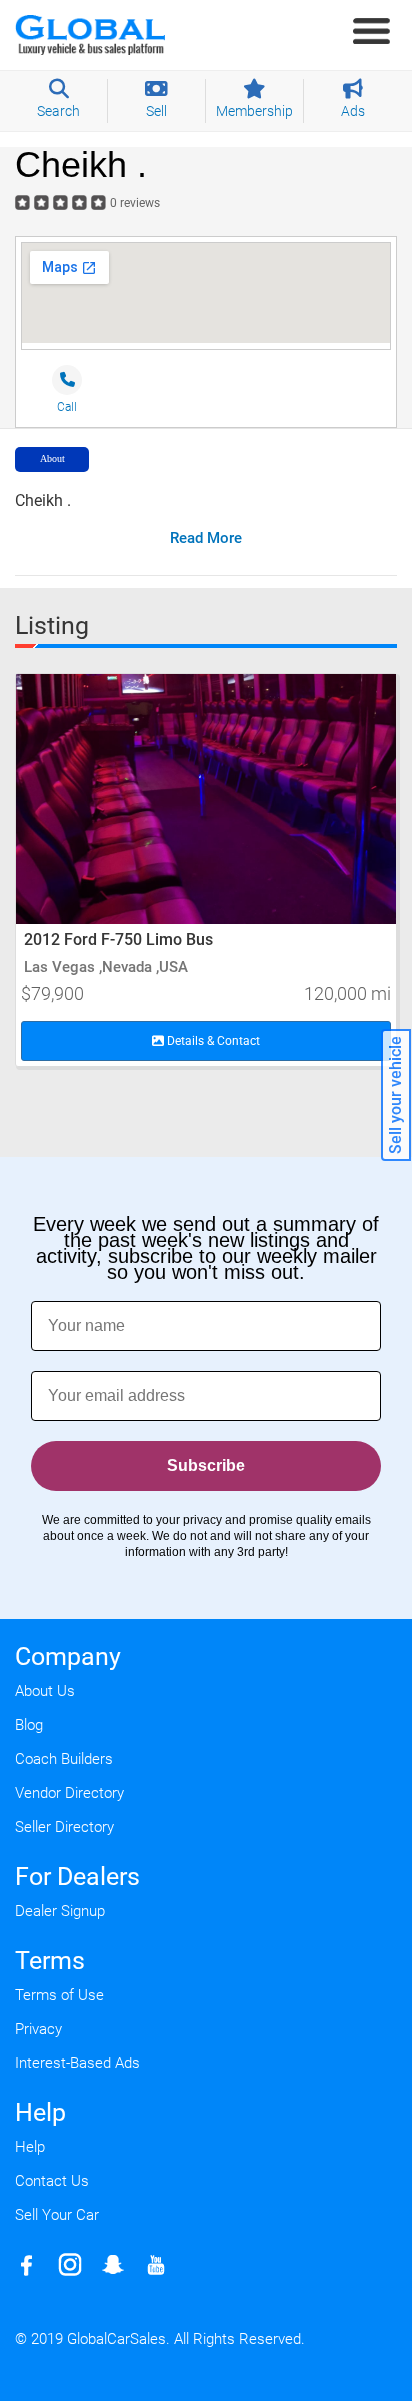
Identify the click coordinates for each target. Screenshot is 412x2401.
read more (206, 538)
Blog (29, 1725)
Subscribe (206, 1465)
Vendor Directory (69, 1793)
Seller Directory (64, 1827)
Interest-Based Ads (77, 2063)
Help (30, 2147)
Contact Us (52, 2181)
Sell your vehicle (395, 1095)
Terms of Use (59, 1995)
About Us (45, 1691)
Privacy (38, 2029)
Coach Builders (64, 1759)
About (52, 458)
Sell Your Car (57, 2215)
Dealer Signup (60, 1911)
